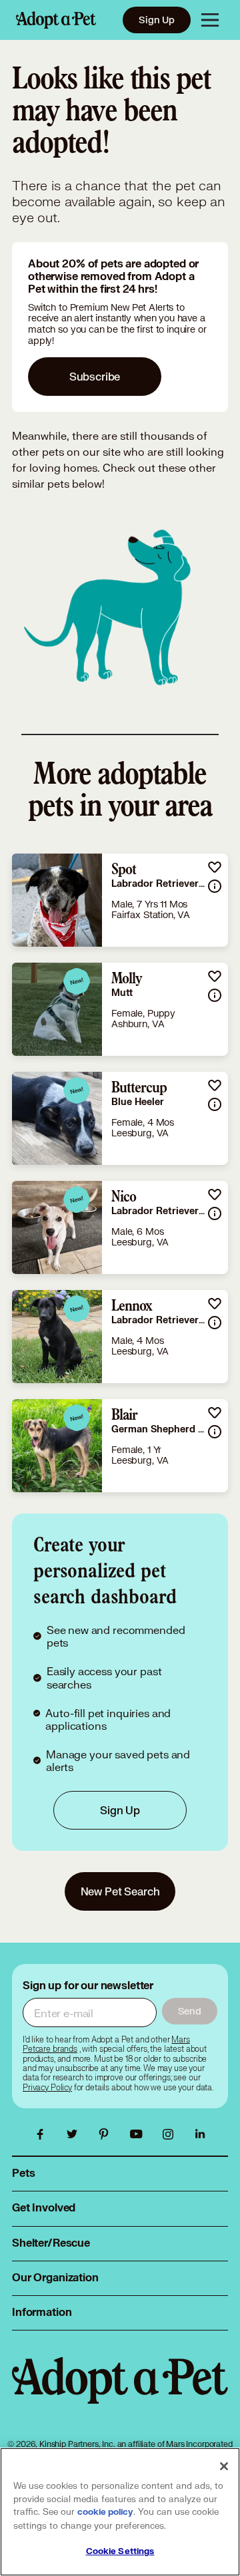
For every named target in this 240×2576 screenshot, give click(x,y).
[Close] (224, 2466)
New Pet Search (120, 1891)
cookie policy (105, 2512)
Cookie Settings (120, 2551)
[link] (120, 900)
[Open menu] (210, 20)
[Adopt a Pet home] (56, 20)
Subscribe (95, 376)
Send (190, 2011)
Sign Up (157, 20)
